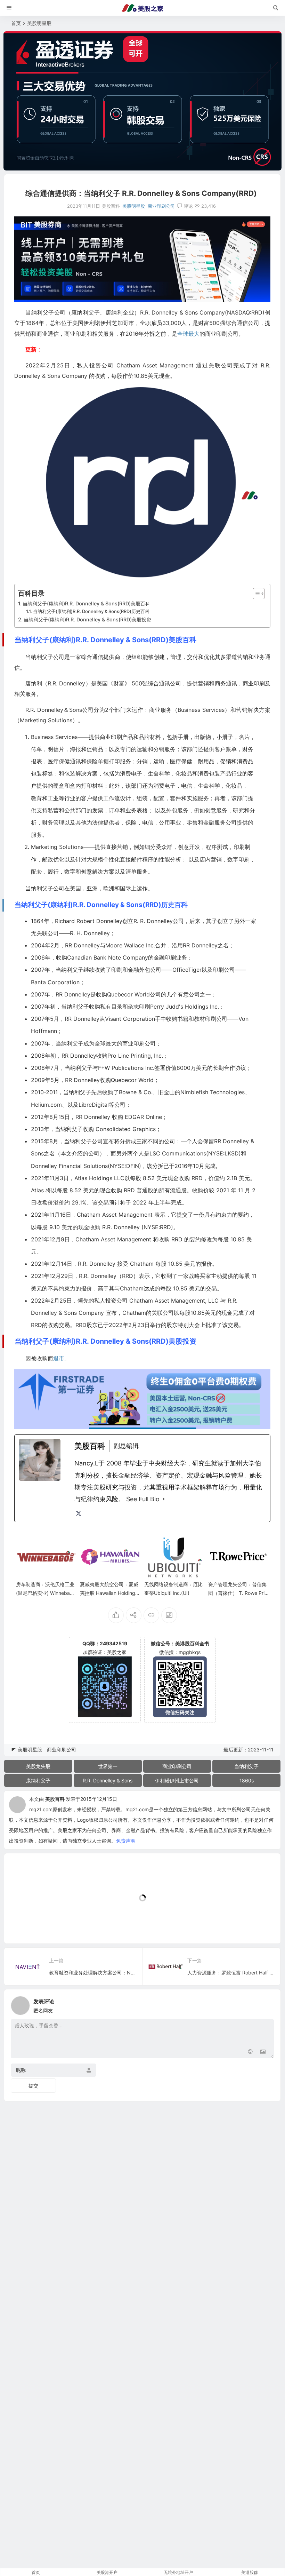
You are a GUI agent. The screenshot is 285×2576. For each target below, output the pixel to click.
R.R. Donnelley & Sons (108, 1780)
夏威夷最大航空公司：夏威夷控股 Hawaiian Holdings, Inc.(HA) (109, 1593)
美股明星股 (39, 23)
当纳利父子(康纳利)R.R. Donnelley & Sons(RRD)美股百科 (86, 603)
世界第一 (108, 1766)
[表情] (250, 2052)
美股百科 (55, 1799)
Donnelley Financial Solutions (69, 1166)
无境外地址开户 (178, 2572)
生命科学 (159, 773)
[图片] (263, 2052)
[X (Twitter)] (79, 1513)
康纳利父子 (38, 1780)
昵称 (21, 2070)
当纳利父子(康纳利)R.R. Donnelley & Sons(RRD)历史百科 (91, 611)
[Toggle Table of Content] (255, 594)
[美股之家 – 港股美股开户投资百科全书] (142, 8)
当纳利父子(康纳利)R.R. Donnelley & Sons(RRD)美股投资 (87, 619)
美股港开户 (107, 2572)
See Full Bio (143, 1499)
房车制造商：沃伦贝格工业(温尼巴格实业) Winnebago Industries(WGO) (46, 1593)
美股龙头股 (38, 1766)
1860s (247, 1780)
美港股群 (250, 2572)
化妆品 (184, 773)
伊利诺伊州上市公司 (177, 1780)
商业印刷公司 (161, 206)
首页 (16, 23)
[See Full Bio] (164, 1499)
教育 (36, 798)
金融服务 (214, 822)
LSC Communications (178, 1153)
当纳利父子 (246, 1766)
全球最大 (188, 334)
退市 (59, 1358)
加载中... (25, 1927)
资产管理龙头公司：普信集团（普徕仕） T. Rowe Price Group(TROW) (238, 1593)
